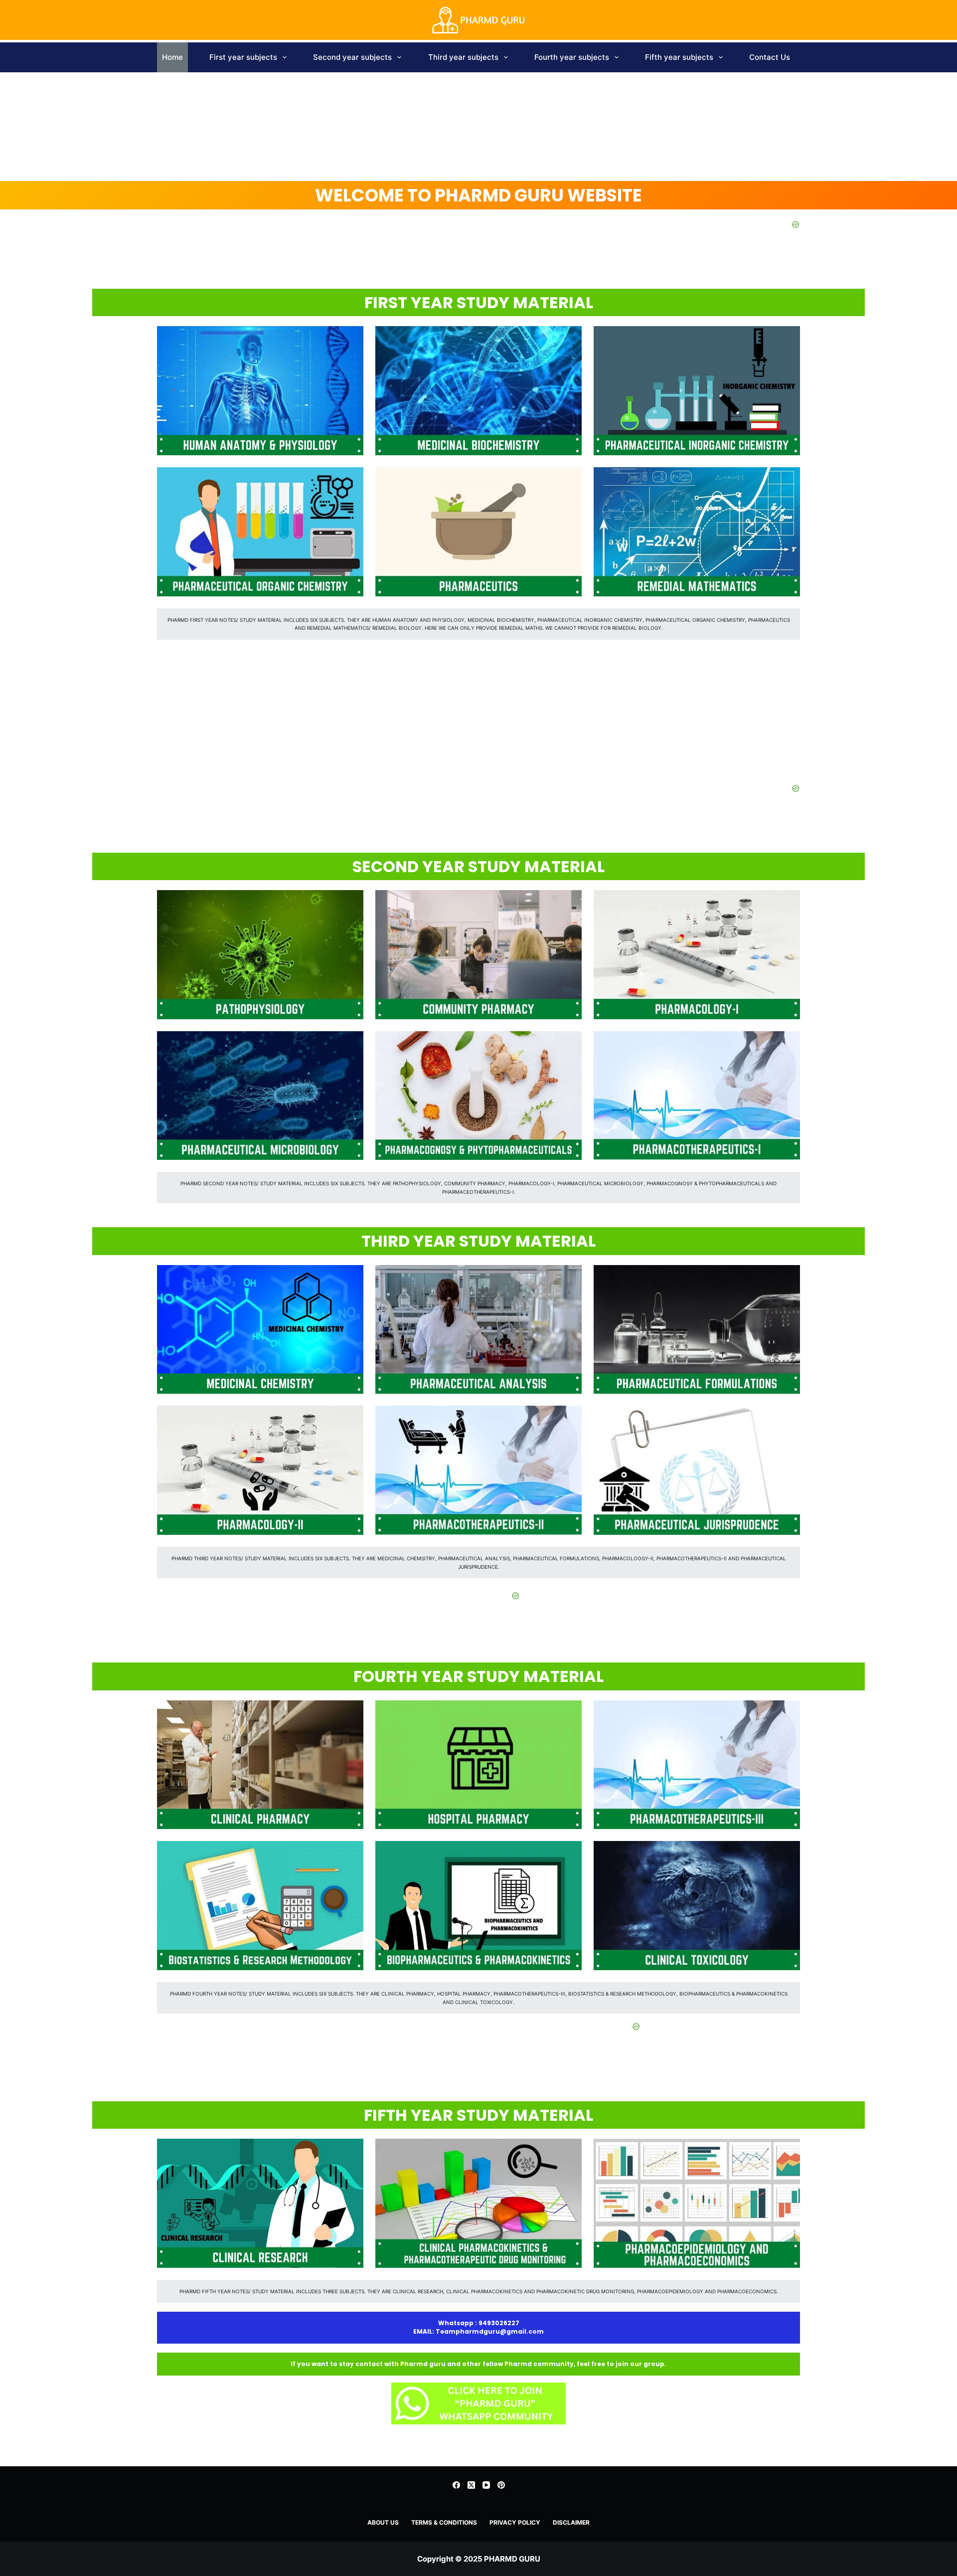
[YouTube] (486, 2485)
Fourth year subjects (572, 57)
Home (172, 57)
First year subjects (243, 57)
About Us (383, 2522)
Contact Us (770, 57)
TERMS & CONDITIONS (444, 2522)
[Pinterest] (501, 2485)
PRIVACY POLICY (515, 2522)
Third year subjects (463, 57)
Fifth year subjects (679, 57)
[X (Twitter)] (471, 2485)
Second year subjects (352, 57)
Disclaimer (571, 2522)
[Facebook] (456, 2485)
